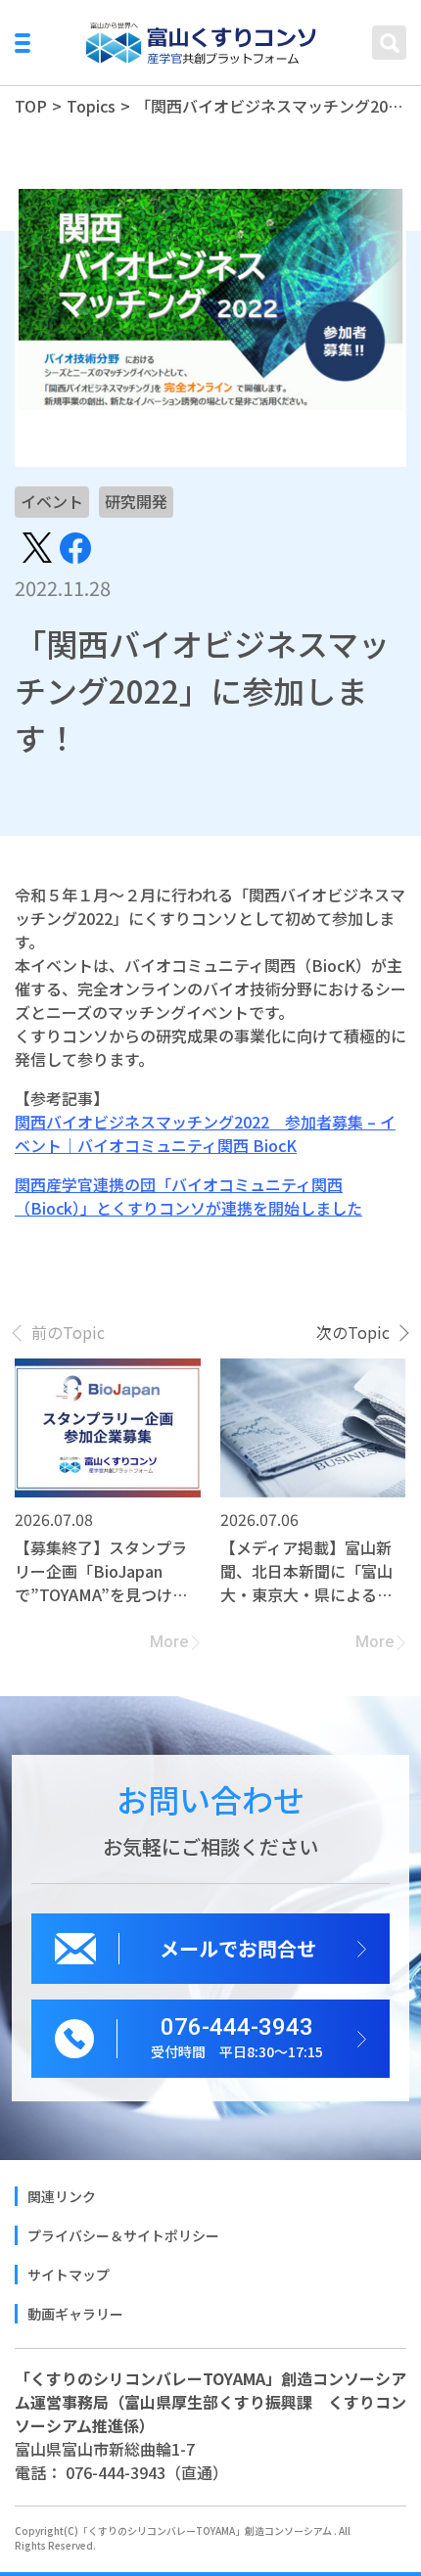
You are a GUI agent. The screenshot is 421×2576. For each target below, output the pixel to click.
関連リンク (62, 2196)
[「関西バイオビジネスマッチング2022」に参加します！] (37, 545)
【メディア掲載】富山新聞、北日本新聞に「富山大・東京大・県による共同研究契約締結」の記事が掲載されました (306, 1571)
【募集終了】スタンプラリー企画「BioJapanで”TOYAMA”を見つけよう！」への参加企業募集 (101, 1571)
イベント (52, 501)
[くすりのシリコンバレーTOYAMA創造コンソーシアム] (202, 43)
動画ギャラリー (75, 2314)
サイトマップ (69, 2275)
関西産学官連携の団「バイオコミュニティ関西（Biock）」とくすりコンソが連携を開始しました (188, 1196)
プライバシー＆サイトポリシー (123, 2235)
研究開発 (136, 501)
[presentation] (60, 1332)
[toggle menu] (23, 43)
